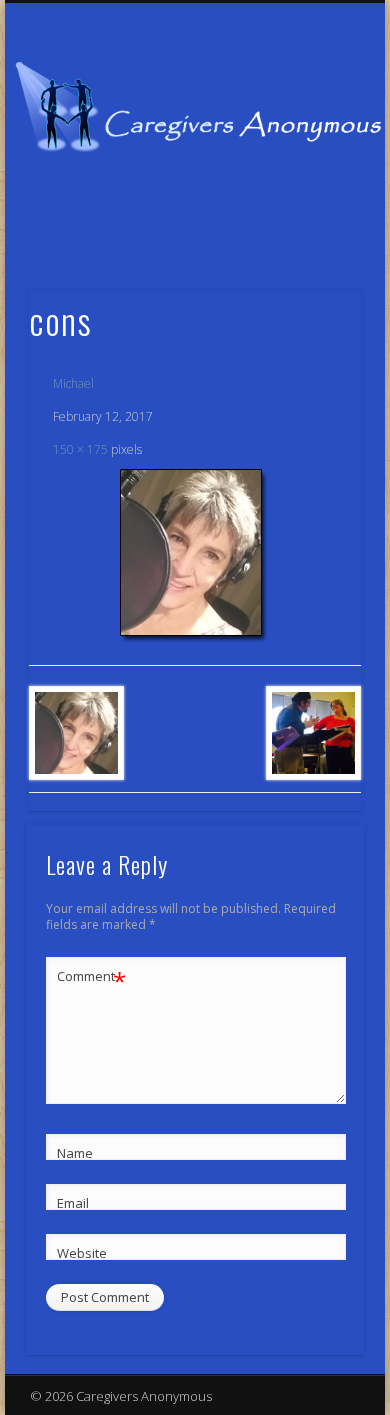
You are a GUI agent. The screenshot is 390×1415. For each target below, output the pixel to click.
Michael (73, 383)
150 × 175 (80, 449)
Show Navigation (312, 179)
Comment (91, 979)
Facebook (172, 227)
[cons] (195, 556)
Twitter (213, 227)
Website (82, 1253)
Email (73, 1203)
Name (75, 1153)
